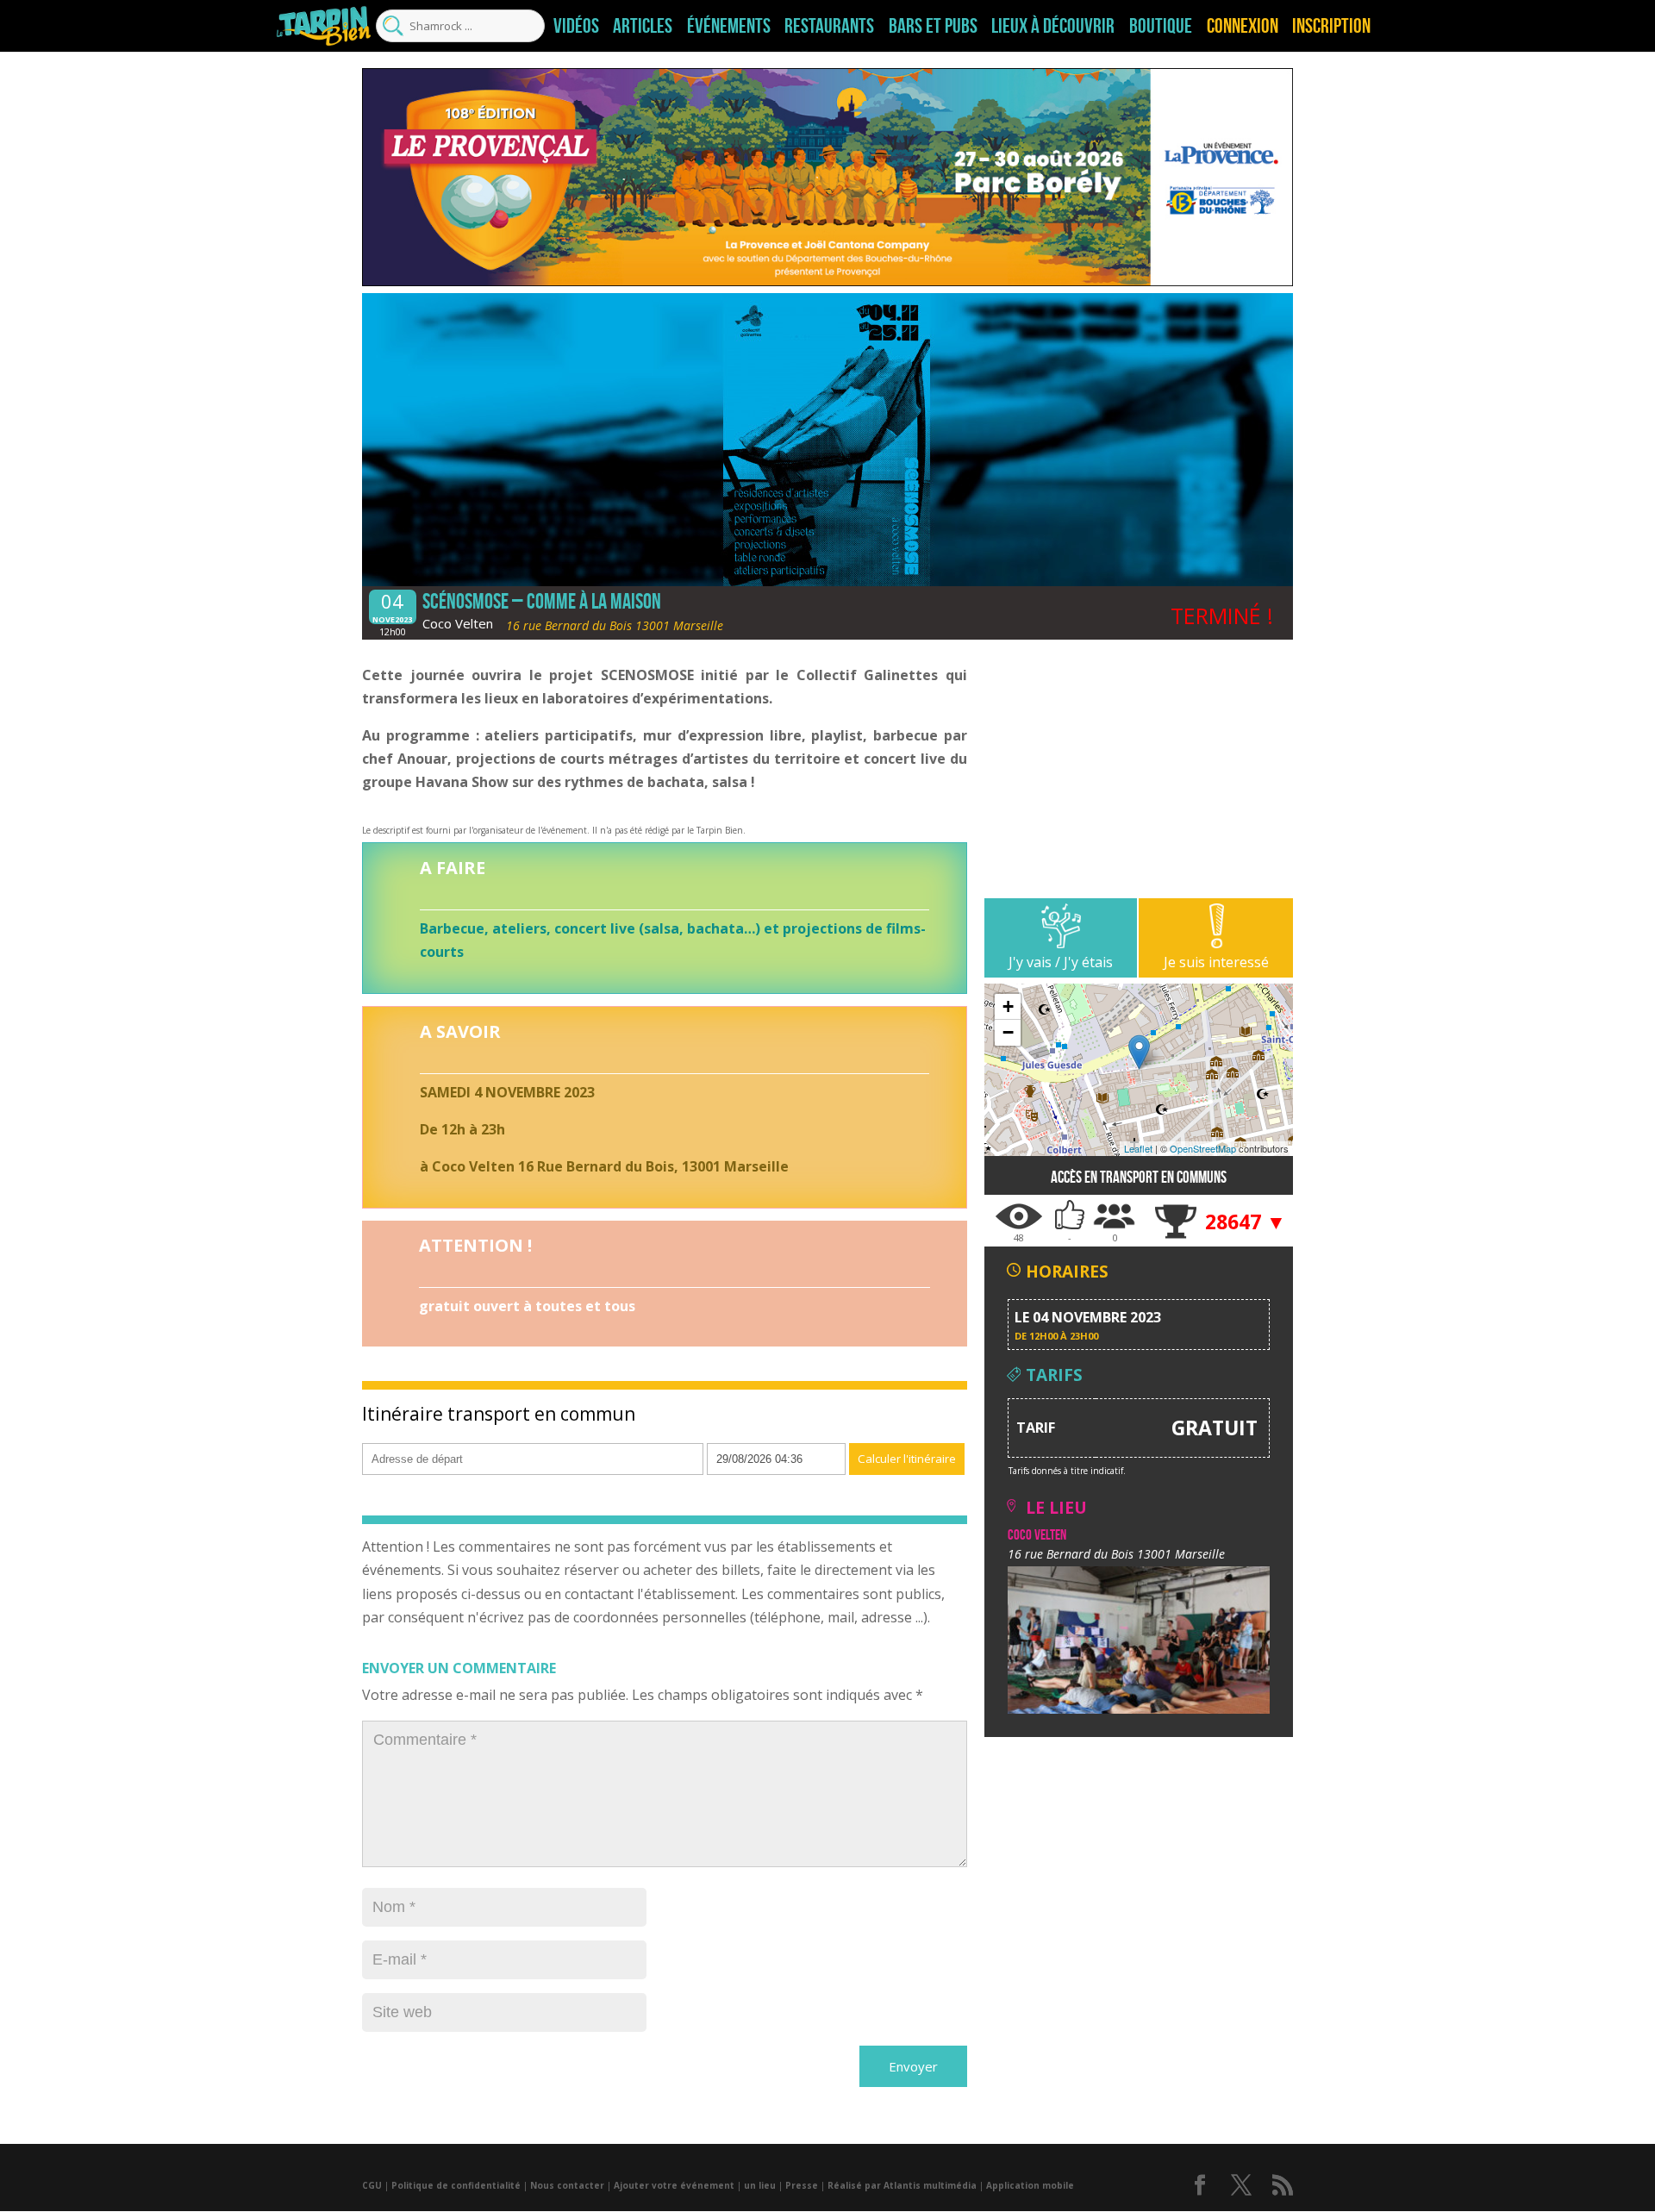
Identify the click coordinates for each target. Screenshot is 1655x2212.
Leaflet (1138, 1148)
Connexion (1243, 26)
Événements (729, 26)
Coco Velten (458, 623)
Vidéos (576, 26)
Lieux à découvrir (1053, 26)
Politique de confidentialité (456, 2185)
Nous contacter (567, 2185)
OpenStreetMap (1203, 1148)
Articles (643, 26)
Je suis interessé (1216, 962)
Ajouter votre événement (674, 2185)
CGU (372, 2185)
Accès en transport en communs (1139, 1177)
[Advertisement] (1139, 778)
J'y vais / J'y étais (1061, 962)
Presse (802, 2185)
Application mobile (1030, 2185)
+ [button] (1008, 1006)
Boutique (1161, 26)
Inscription (1331, 26)
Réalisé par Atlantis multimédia (902, 2185)
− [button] (1008, 1032)
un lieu (760, 2185)
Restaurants (829, 26)
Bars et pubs (933, 26)
